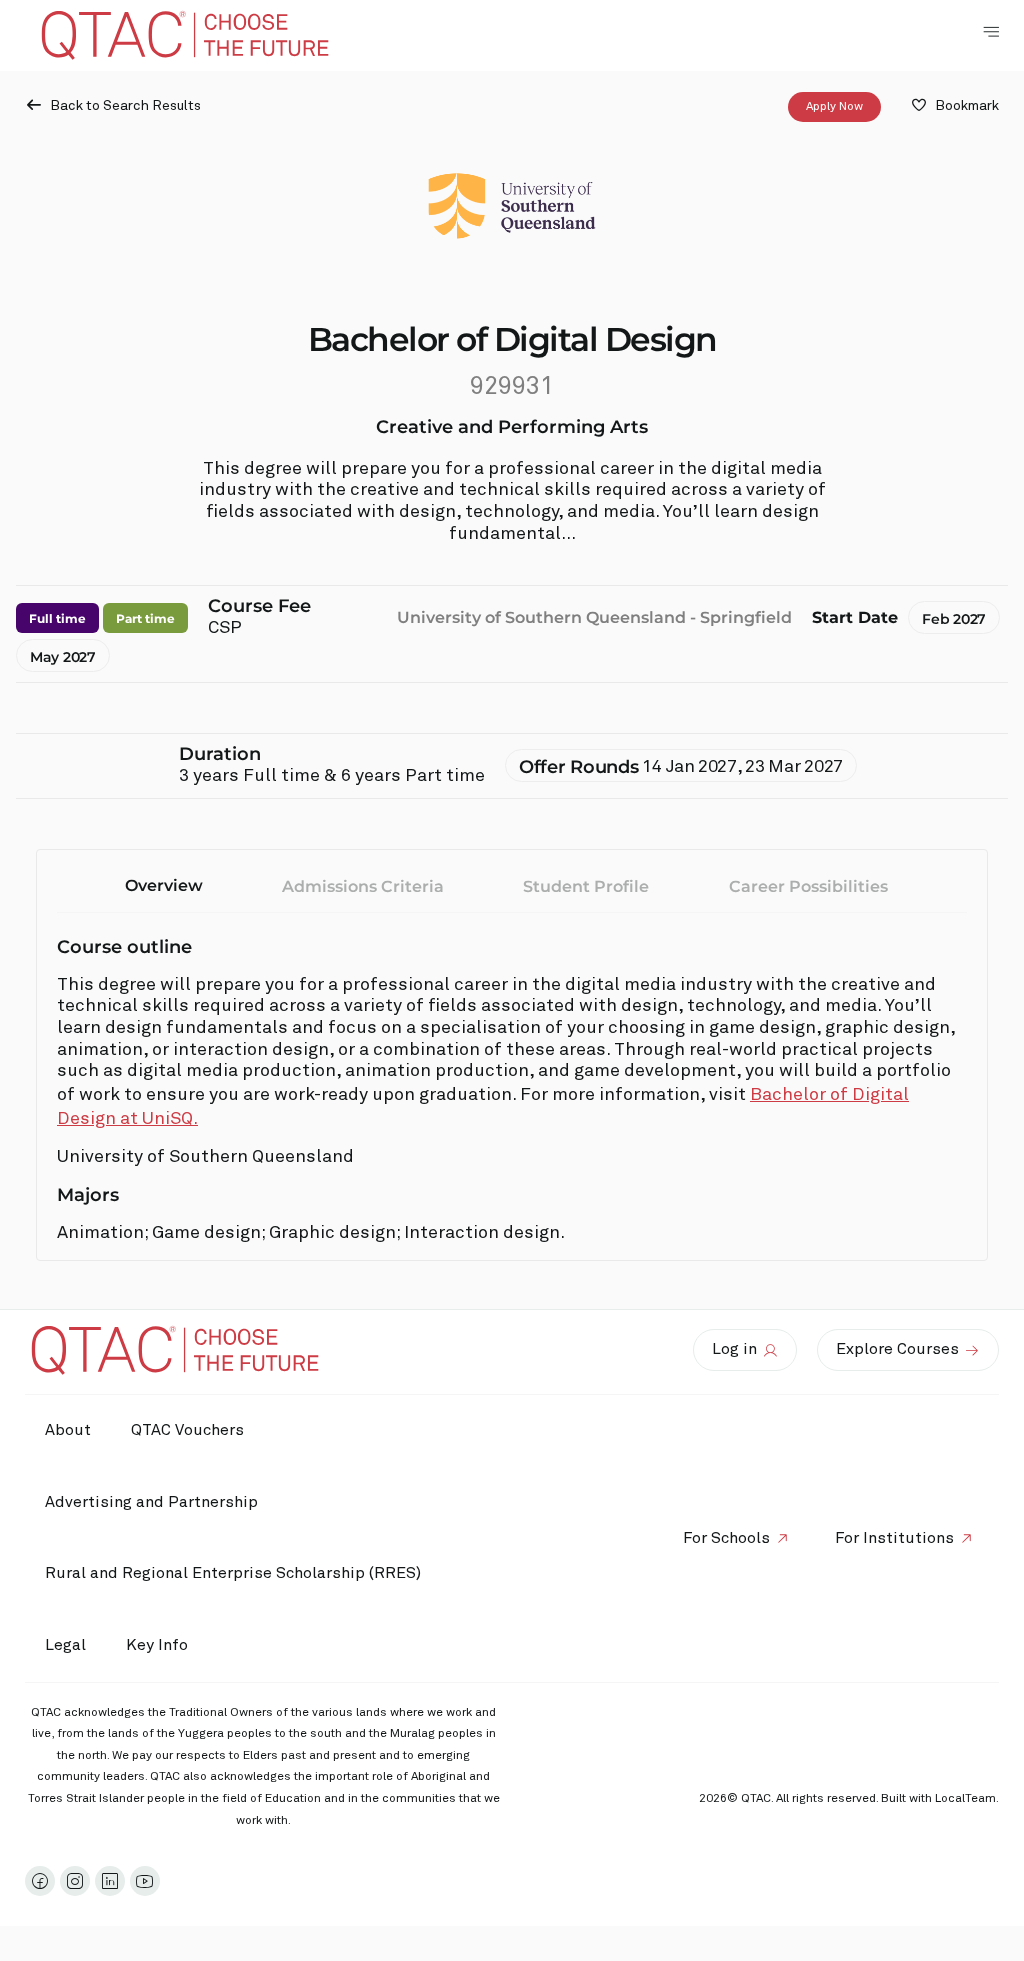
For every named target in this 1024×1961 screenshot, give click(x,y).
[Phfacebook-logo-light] (40, 1881)
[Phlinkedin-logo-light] (110, 1881)
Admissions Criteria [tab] (363, 886)
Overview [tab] (164, 885)
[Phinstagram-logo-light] (75, 1881)
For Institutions (894, 1538)
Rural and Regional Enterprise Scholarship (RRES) (233, 1573)
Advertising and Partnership (151, 1502)
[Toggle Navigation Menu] (991, 32)
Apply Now (834, 107)
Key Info (157, 1645)
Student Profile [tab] (586, 886)
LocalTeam (965, 1799)
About (68, 1430)
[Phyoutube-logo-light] (145, 1881)
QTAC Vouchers (187, 1430)
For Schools (726, 1538)
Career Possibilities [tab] (808, 886)
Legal (65, 1645)
